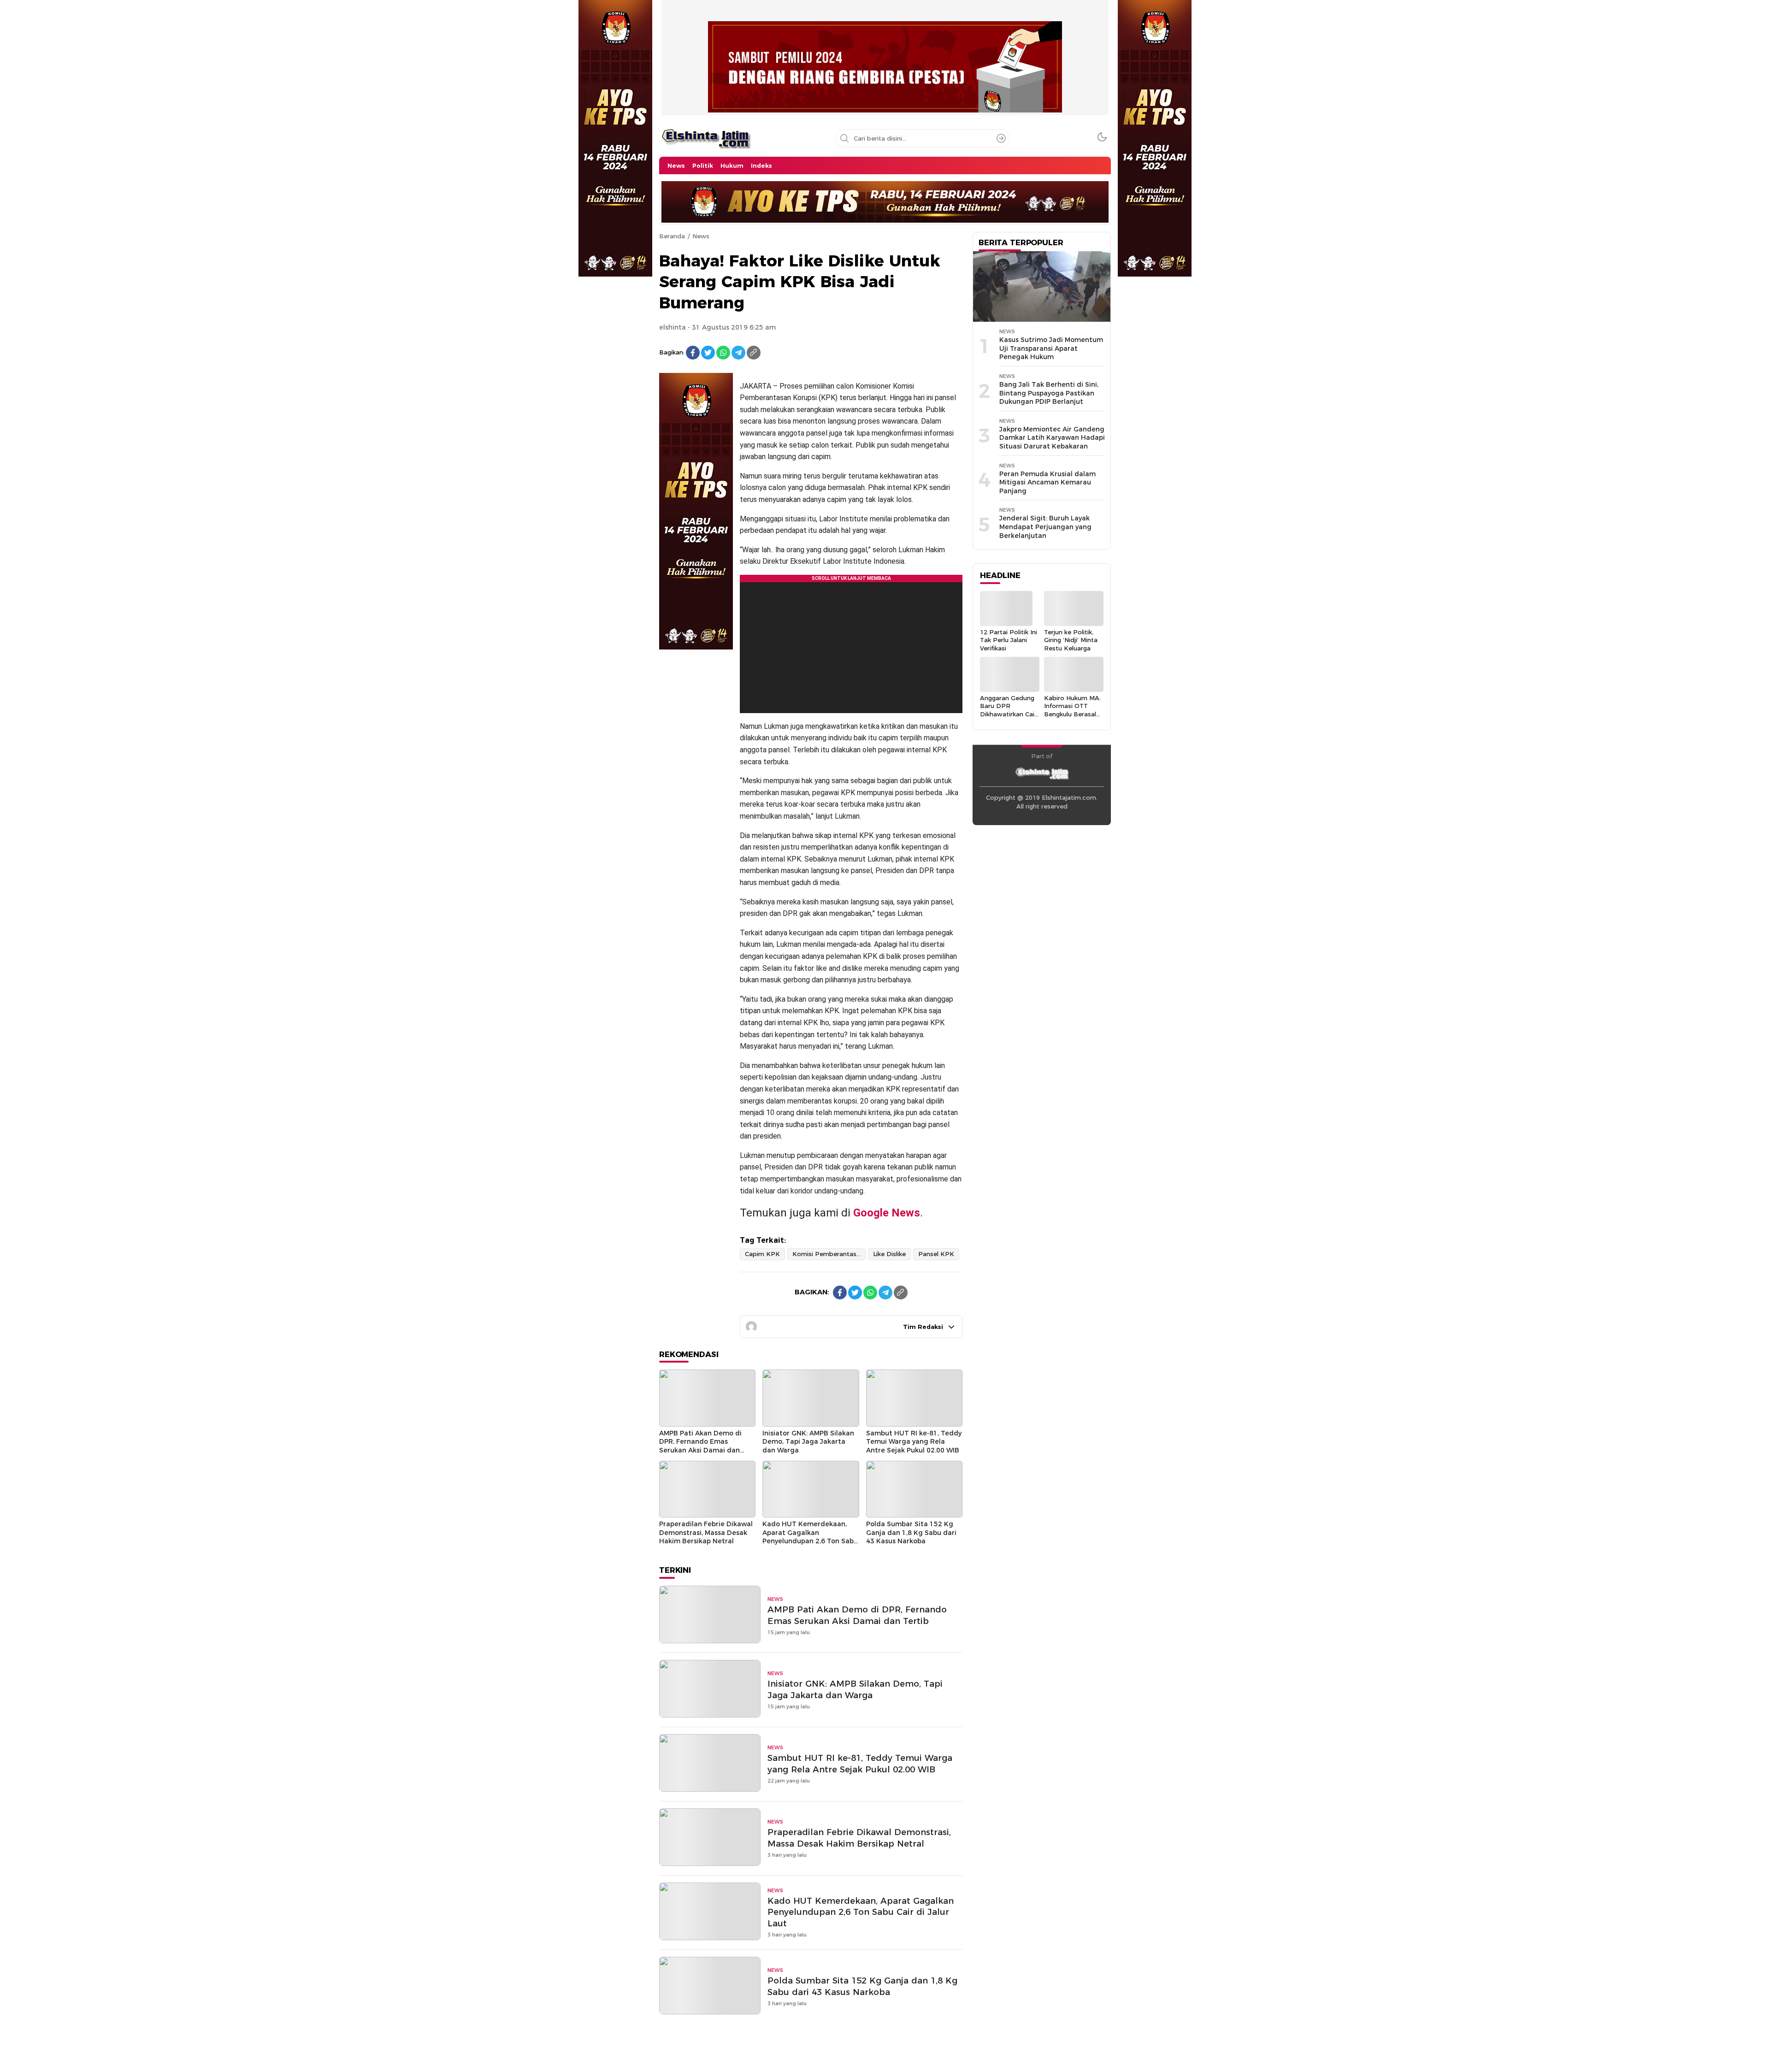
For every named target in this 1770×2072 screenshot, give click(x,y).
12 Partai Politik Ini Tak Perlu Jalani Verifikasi (1009, 640)
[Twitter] (708, 353)
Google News (887, 1213)
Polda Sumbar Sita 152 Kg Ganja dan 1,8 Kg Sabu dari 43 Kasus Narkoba (911, 1532)
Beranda (672, 236)
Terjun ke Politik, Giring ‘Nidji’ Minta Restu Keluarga (1071, 640)
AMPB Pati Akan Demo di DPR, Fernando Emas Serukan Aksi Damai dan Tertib (700, 1446)
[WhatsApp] (723, 353)
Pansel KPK (936, 1254)
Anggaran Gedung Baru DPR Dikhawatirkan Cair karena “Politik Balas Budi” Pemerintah (1008, 718)
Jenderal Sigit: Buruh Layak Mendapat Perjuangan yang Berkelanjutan (1045, 527)
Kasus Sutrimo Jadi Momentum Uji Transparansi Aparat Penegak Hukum (1051, 348)
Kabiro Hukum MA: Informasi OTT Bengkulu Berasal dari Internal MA (1072, 710)
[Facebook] (693, 353)
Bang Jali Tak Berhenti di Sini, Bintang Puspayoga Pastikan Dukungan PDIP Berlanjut (1049, 393)
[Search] (1001, 138)
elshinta (673, 327)
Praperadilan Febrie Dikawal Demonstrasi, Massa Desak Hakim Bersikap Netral (706, 1532)
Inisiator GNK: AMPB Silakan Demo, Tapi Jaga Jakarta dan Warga (808, 1442)
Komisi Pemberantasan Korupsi (829, 1254)
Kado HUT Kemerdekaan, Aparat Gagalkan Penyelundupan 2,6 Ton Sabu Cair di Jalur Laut (810, 1537)
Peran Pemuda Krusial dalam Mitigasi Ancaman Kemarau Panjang (1047, 482)
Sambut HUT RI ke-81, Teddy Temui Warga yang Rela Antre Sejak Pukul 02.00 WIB (914, 1442)
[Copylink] (754, 353)
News (701, 236)
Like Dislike (889, 1254)
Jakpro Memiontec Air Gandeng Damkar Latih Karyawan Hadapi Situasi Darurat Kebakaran (1052, 438)
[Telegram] (738, 353)
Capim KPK (762, 1254)
